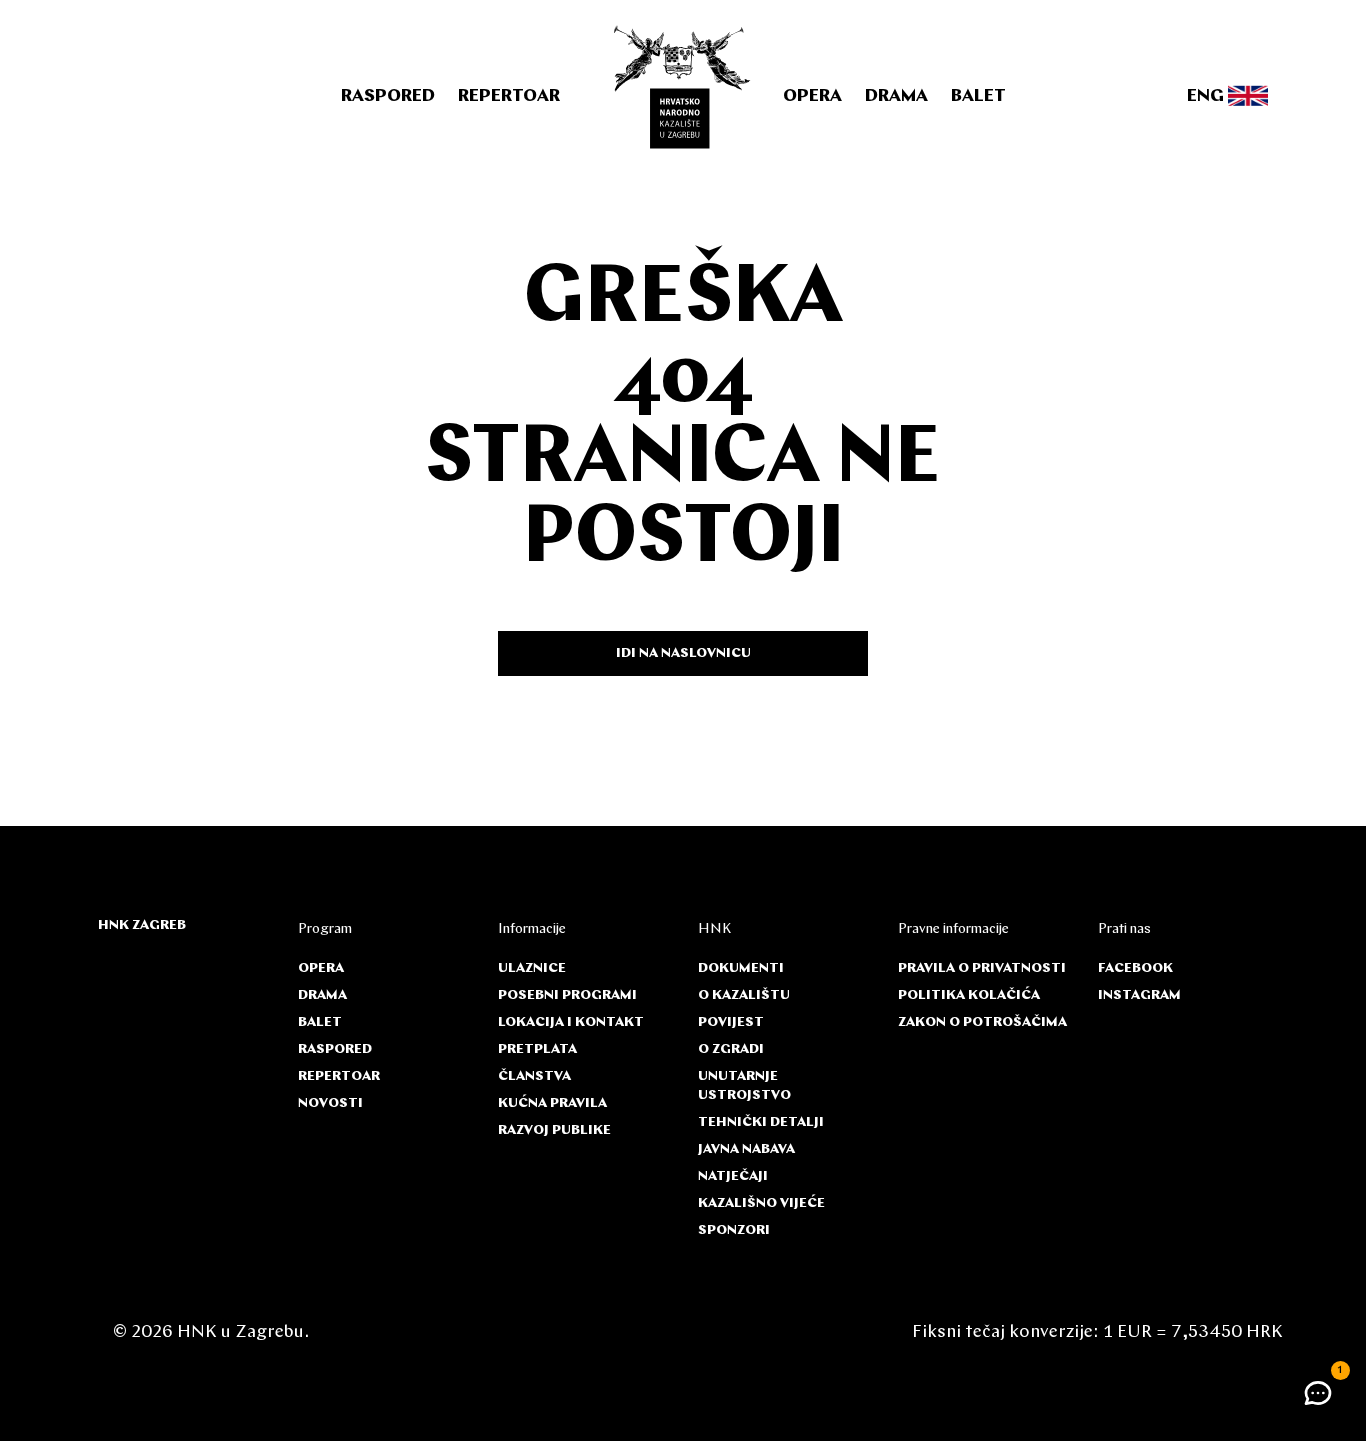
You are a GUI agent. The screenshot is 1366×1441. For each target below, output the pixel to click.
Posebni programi (567, 995)
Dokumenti (741, 968)
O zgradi (731, 1049)
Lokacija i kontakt (571, 1022)
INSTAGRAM (1139, 995)
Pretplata (537, 1049)
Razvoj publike (554, 1130)
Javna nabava (746, 1149)
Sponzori (734, 1230)
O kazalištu (744, 995)
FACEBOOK (1135, 968)
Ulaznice (532, 968)
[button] (1318, 1393)
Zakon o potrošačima (982, 1022)
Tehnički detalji (761, 1122)
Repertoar (509, 97)
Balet (978, 97)
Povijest (731, 1022)
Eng (1207, 97)
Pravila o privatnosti (982, 968)
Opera (812, 97)
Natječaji (733, 1176)
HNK (714, 929)
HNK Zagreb (142, 925)
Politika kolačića (969, 995)
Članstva (534, 1076)
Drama (896, 97)
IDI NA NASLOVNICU (683, 653)
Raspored (388, 97)
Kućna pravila (552, 1103)
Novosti (330, 1103)
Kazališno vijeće (761, 1203)
